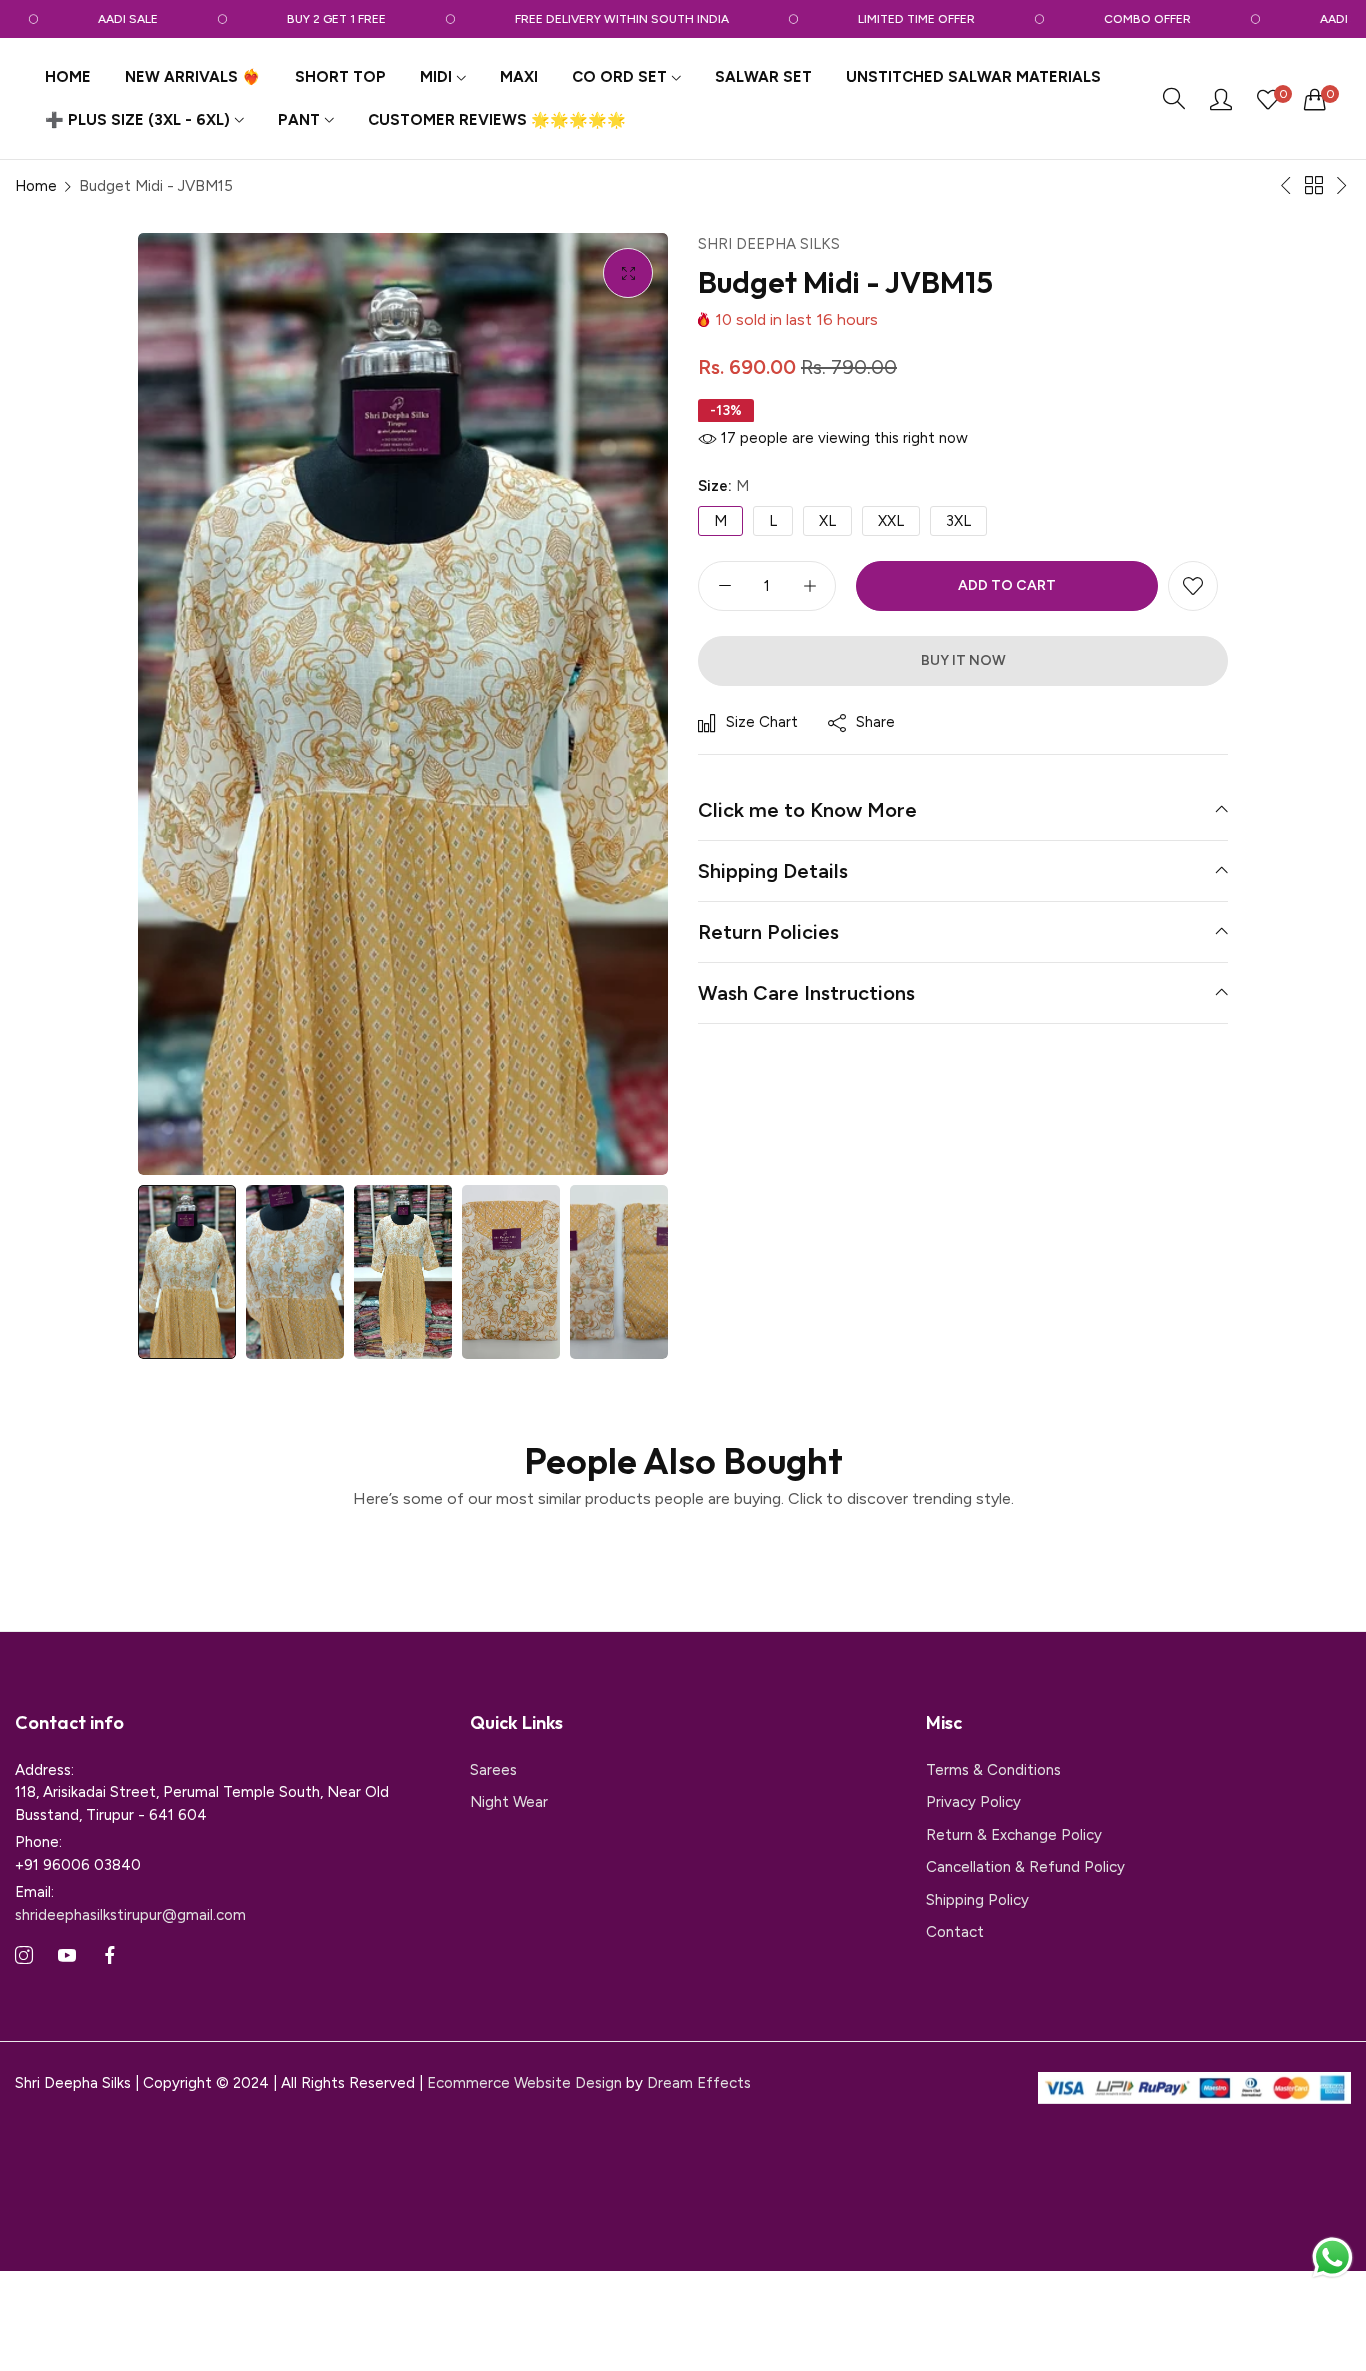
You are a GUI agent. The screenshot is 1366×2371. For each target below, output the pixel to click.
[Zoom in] (628, 273)
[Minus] (724, 586)
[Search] (1174, 99)
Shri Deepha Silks (769, 244)
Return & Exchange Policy (1014, 1835)
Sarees (493, 1770)
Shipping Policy (977, 1900)
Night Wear (509, 1802)
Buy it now (963, 660)
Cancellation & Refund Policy (1025, 1867)
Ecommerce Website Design (526, 2083)
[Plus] (809, 586)
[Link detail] (24, 1956)
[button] (1193, 586)
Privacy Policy (973, 1802)
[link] (103, 19)
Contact (955, 1932)
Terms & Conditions (993, 1770)
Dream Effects (699, 2083)
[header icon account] (1221, 99)
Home (36, 186)
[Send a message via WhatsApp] (1332, 2257)
